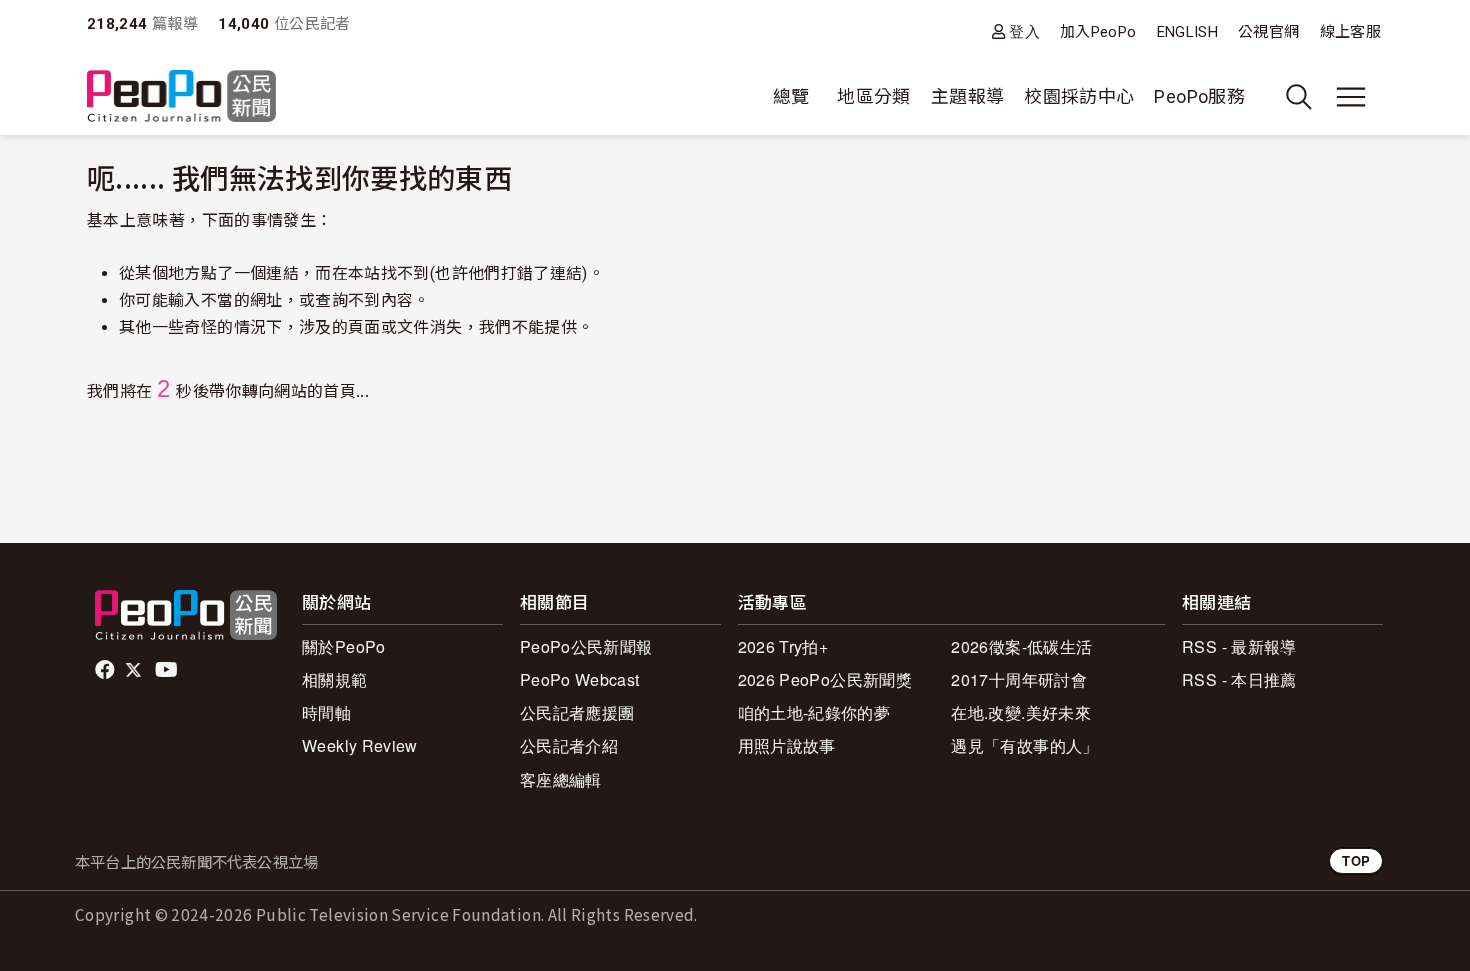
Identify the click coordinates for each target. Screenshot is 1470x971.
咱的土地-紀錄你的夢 (814, 712)
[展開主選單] (1351, 97)
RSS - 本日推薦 (1239, 679)
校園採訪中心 (1079, 96)
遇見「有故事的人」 (1024, 745)
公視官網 (1268, 32)
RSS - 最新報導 (1239, 646)
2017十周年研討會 (1019, 679)
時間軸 (326, 712)
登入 (1024, 31)
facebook (106, 670)
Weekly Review (360, 745)
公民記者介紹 (569, 745)
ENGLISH (1188, 32)
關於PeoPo (344, 646)
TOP (1356, 860)
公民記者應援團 (577, 712)
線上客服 (1350, 32)
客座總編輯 (561, 779)
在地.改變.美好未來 (1021, 712)
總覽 (791, 96)
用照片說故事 (787, 745)
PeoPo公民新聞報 (586, 646)
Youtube (168, 670)
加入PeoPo (1098, 32)
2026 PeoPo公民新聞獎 (825, 679)
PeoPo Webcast (580, 679)
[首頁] (181, 97)
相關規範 (334, 679)
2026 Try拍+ (783, 646)
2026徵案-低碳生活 (1021, 646)
